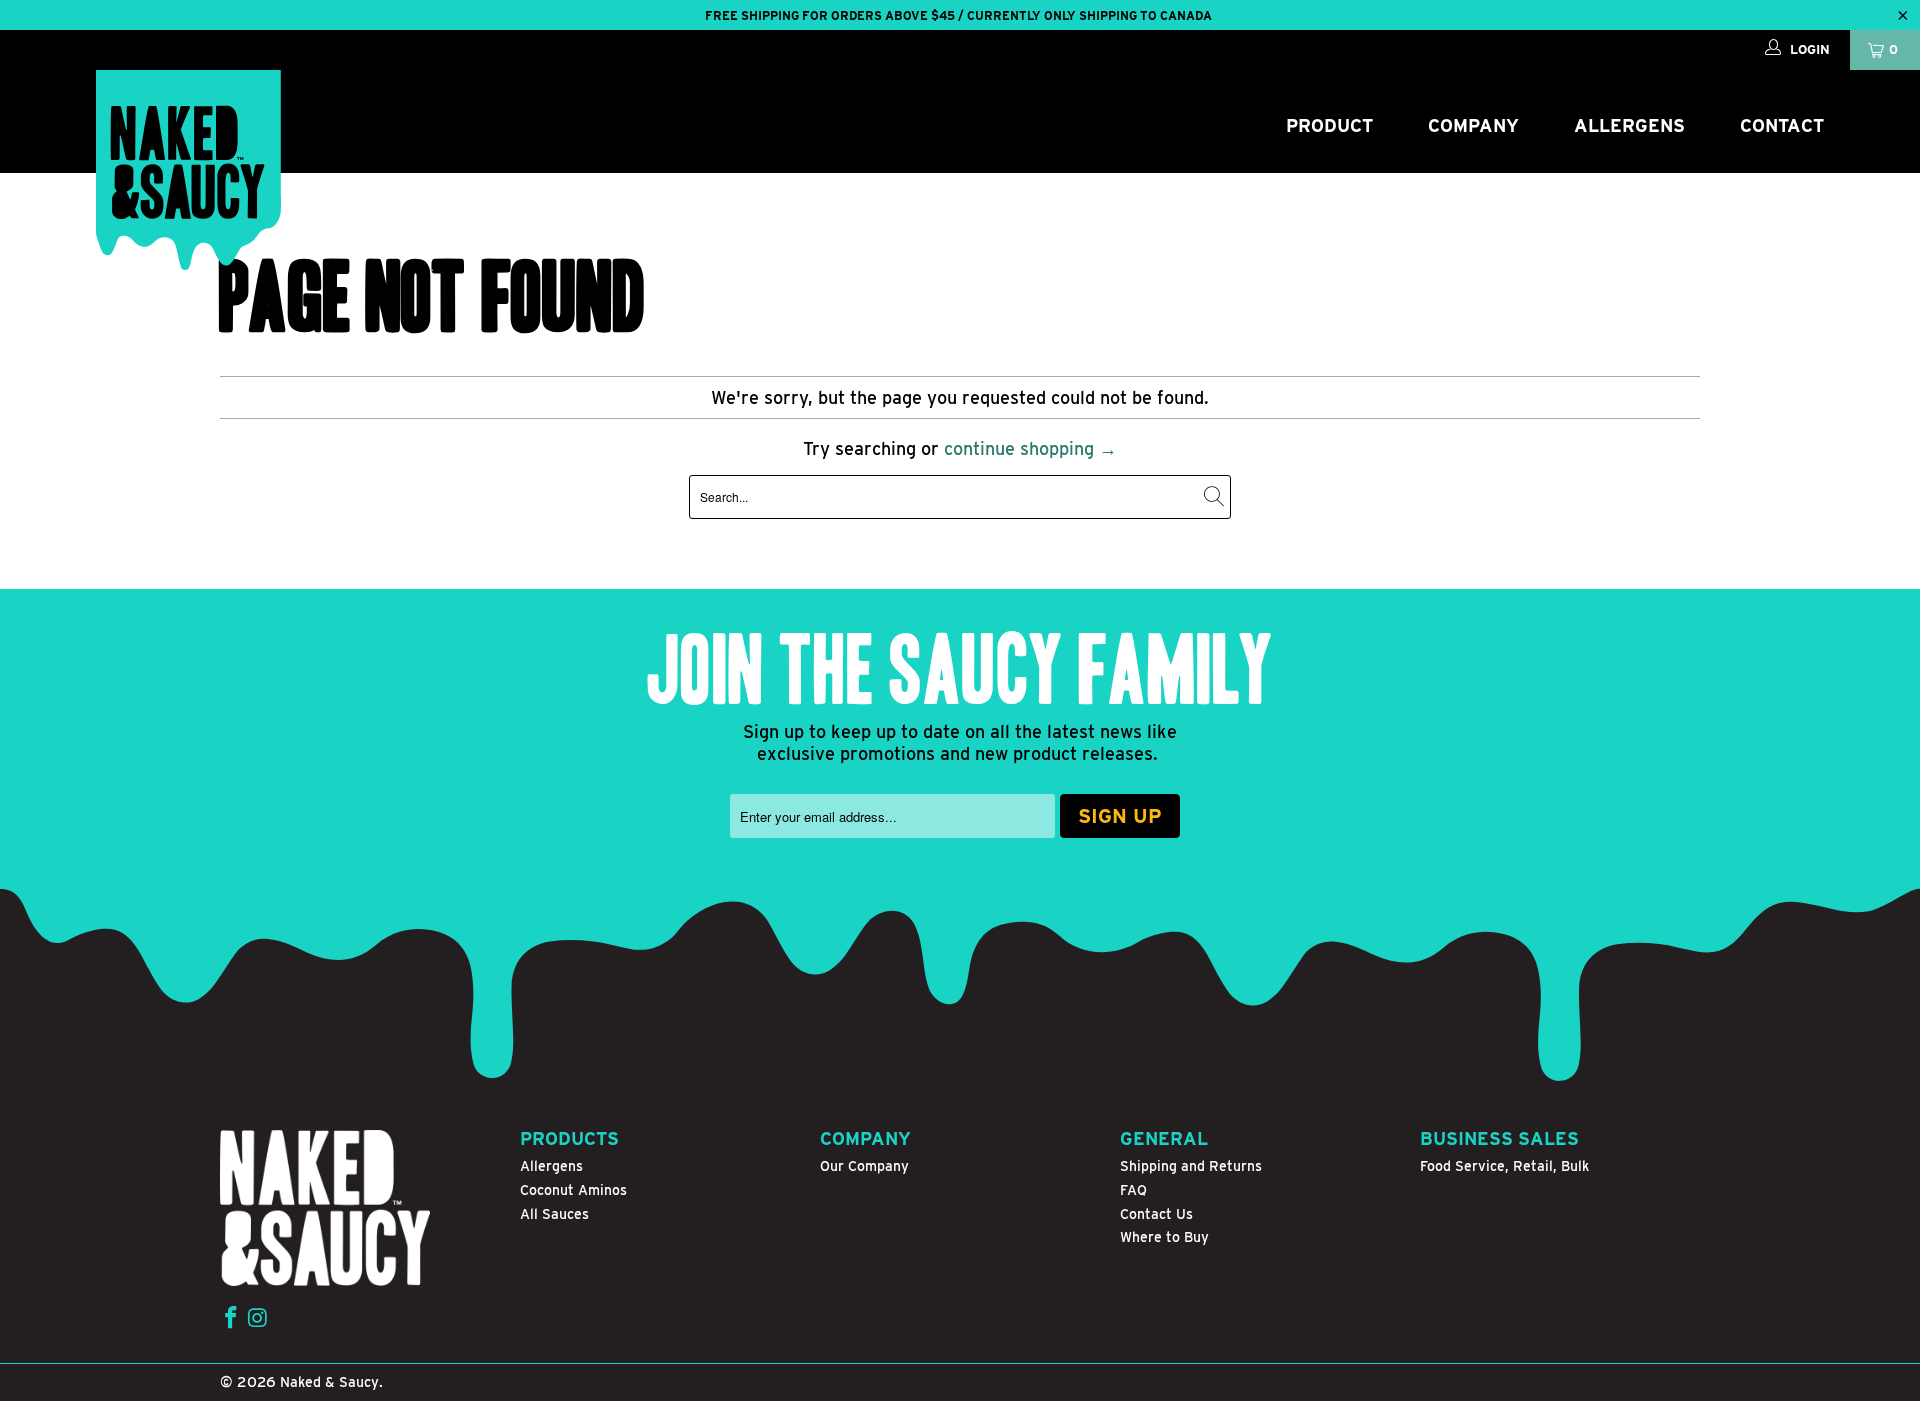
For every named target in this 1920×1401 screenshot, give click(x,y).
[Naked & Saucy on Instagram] (257, 1318)
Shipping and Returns (1191, 1166)
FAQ (1133, 1190)
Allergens (1629, 125)
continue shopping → (1030, 448)
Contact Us (1156, 1214)
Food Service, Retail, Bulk (1504, 1166)
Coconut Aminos (573, 1190)
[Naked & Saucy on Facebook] (231, 1318)
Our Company (864, 1166)
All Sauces (554, 1214)
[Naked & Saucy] (188, 171)
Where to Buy (1164, 1237)
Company (1473, 125)
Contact (1782, 125)
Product (1329, 125)
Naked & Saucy (329, 1382)
